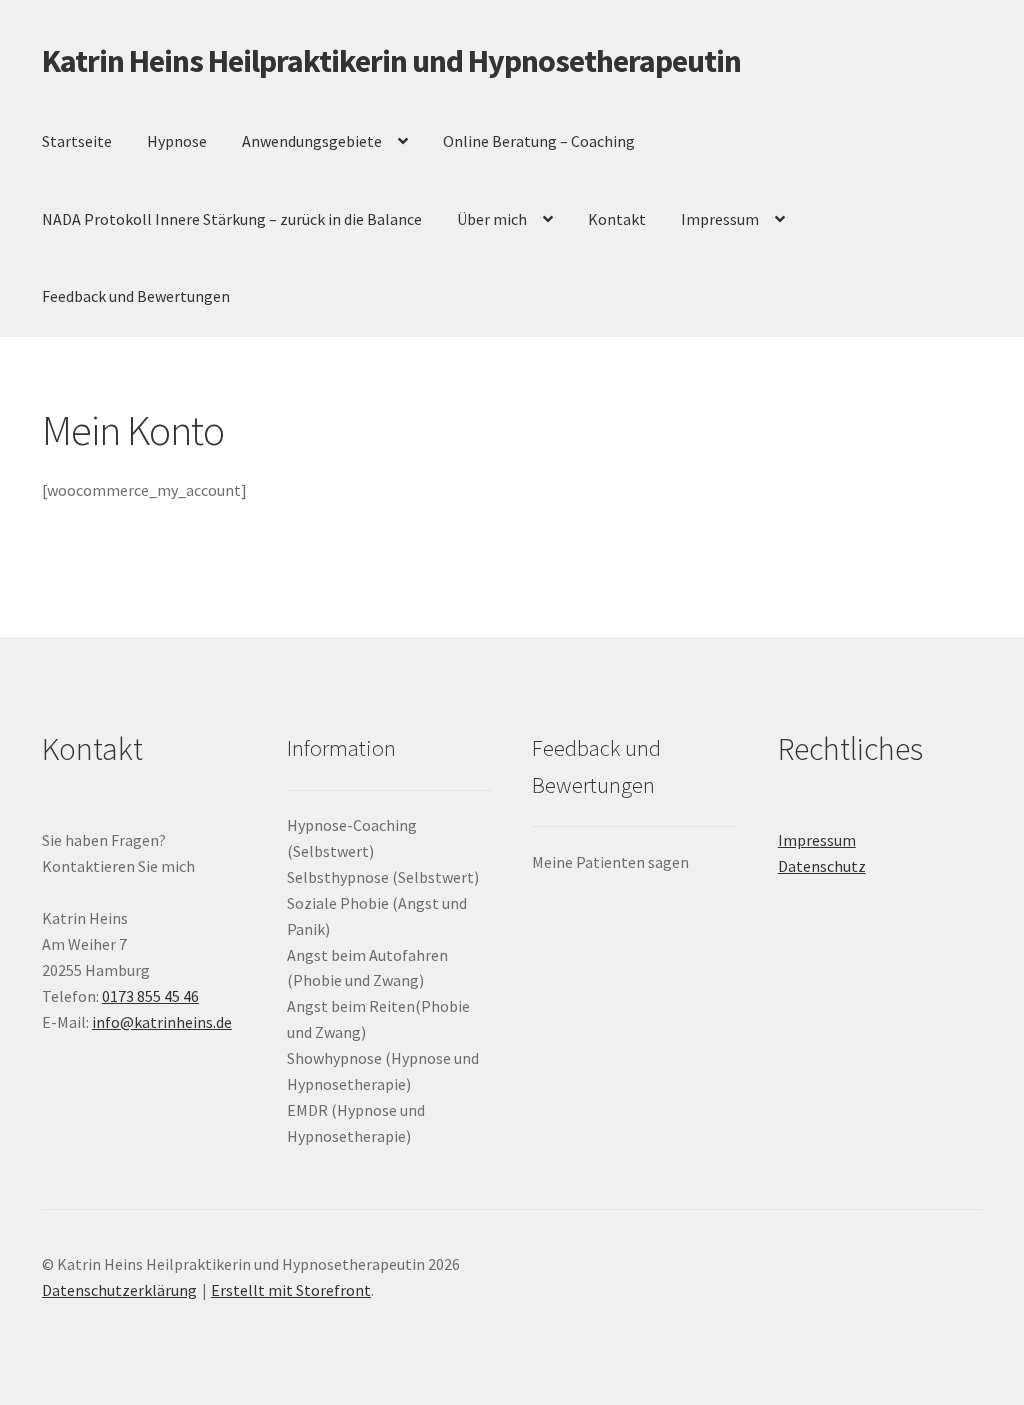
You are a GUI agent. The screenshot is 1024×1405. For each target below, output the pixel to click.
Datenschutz (822, 866)
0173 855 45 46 (150, 996)
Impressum (720, 219)
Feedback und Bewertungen (136, 296)
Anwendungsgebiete (312, 141)
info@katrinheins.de (162, 1022)
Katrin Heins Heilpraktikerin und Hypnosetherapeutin (391, 61)
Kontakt (617, 219)
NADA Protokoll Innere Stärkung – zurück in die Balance (232, 219)
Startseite (77, 141)
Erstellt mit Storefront (291, 1290)
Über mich (492, 219)
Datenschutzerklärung (119, 1290)
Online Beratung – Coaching (539, 141)
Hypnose (177, 141)
